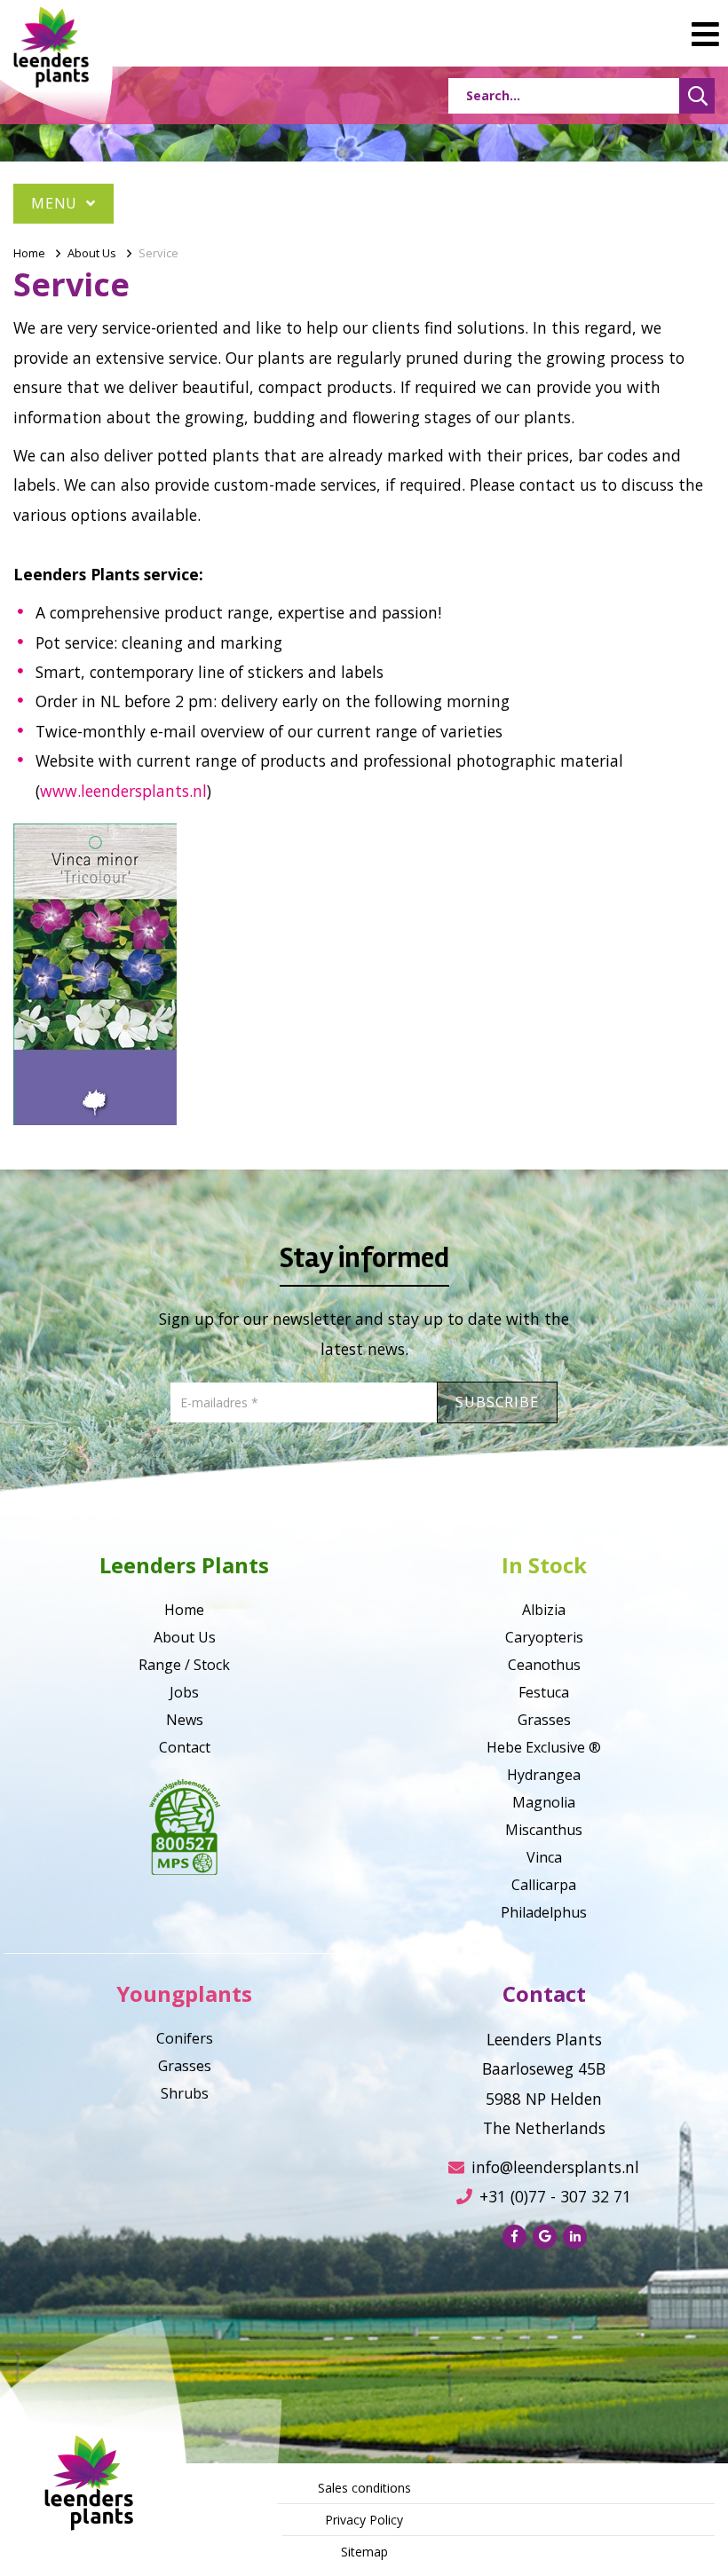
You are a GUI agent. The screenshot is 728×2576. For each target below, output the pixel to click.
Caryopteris (544, 1637)
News (185, 1720)
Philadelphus (544, 1912)
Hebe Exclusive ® (544, 1747)
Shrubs (185, 2093)
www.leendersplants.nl (123, 791)
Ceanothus (544, 1665)
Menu (56, 203)
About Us (92, 253)
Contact (185, 1747)
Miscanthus (544, 1830)
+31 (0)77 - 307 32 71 (555, 2196)
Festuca (544, 1692)
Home (29, 253)
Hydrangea (544, 1775)
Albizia (544, 1610)
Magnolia (544, 1802)
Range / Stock (184, 1665)
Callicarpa (544, 1885)
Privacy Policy (364, 2520)
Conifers (185, 2038)
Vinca (544, 1857)
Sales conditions (364, 2488)
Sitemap (364, 2552)
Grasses (544, 1720)
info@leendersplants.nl (555, 2167)
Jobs (184, 1692)
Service (158, 253)
